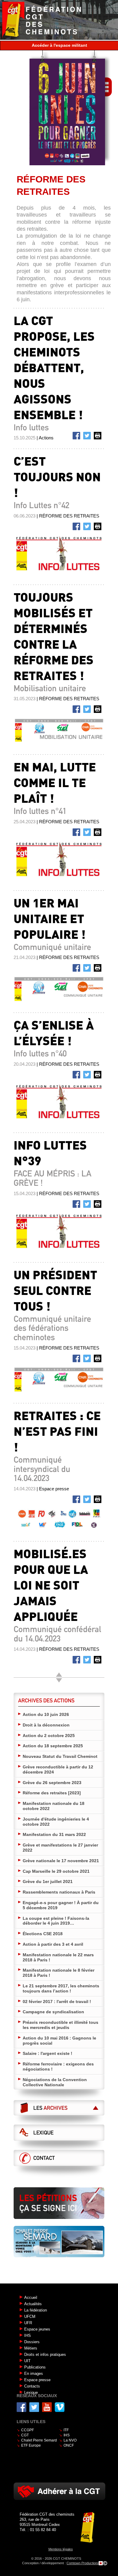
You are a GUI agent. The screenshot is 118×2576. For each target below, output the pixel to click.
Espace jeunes (37, 2329)
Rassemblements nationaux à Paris (59, 1892)
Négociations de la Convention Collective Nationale (55, 2082)
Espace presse (37, 2380)
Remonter (59, 1675)
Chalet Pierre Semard (39, 2440)
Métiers (31, 2348)
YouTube (47, 2407)
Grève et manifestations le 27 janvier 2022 (60, 1848)
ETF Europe (31, 2445)
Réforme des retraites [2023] (52, 1793)
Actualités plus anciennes (59, 1680)
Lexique (43, 2133)
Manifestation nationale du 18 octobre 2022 (54, 1806)
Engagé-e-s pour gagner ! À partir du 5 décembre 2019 (61, 1905)
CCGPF (28, 2430)
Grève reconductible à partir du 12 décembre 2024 (58, 1769)
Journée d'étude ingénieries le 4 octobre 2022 (56, 1822)
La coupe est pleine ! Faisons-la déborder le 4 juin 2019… (56, 1921)
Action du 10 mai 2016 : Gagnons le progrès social (59, 2041)
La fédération (36, 2310)
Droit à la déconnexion (46, 1725)
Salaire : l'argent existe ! (48, 2053)
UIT (27, 2361)
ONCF (69, 2445)
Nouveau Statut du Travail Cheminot (60, 1756)
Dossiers (32, 2342)
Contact (44, 2158)
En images (34, 2373)
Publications (35, 2367)
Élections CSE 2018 (43, 1934)
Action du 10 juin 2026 (46, 1714)
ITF (66, 2430)
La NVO (70, 2440)
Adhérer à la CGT (59, 2491)
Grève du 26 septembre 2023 (52, 1783)
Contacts (32, 2386)
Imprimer (99, 437)
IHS (28, 2335)
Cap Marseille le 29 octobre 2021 (56, 1871)
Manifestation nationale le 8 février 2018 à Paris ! (59, 1973)
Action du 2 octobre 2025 (49, 1736)
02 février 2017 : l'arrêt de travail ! (57, 2002)
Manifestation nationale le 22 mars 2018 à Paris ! (58, 1957)
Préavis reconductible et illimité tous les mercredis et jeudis (61, 2025)
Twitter (88, 437)
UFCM (30, 2317)
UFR (28, 2323)
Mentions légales (61, 2549)
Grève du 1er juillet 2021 (48, 1881)
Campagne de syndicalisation (53, 2012)
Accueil (31, 2298)
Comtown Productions (83, 2563)
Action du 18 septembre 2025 (53, 1746)
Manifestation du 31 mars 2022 (54, 1834)
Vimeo (60, 2407)
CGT (25, 2435)
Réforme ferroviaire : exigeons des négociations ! (58, 2066)
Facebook (77, 437)
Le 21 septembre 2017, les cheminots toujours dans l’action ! (61, 1988)
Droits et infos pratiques (45, 2354)
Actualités (33, 2304)
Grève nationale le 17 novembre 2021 (61, 1861)
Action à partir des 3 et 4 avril (53, 1944)
